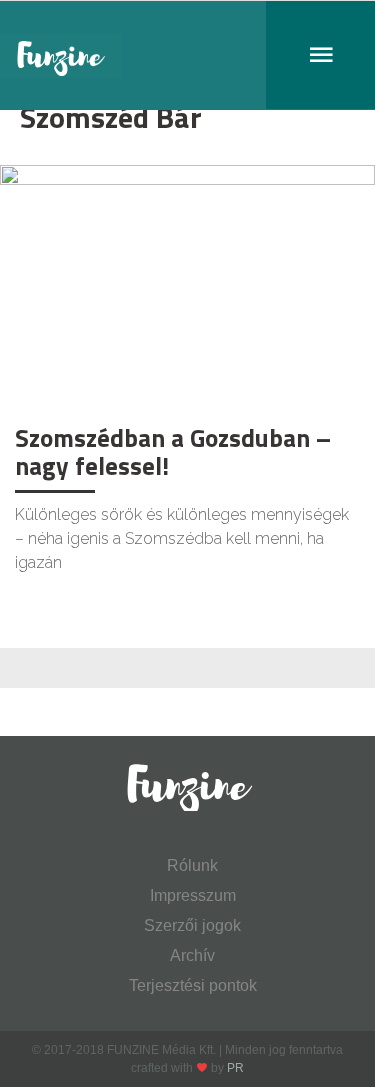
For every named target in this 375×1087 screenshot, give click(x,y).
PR (235, 1068)
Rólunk (192, 865)
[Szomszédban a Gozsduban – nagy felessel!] (187, 288)
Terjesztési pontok (193, 985)
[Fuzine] (187, 55)
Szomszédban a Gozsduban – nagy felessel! (173, 452)
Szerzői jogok (192, 925)
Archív (192, 955)
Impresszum (193, 895)
